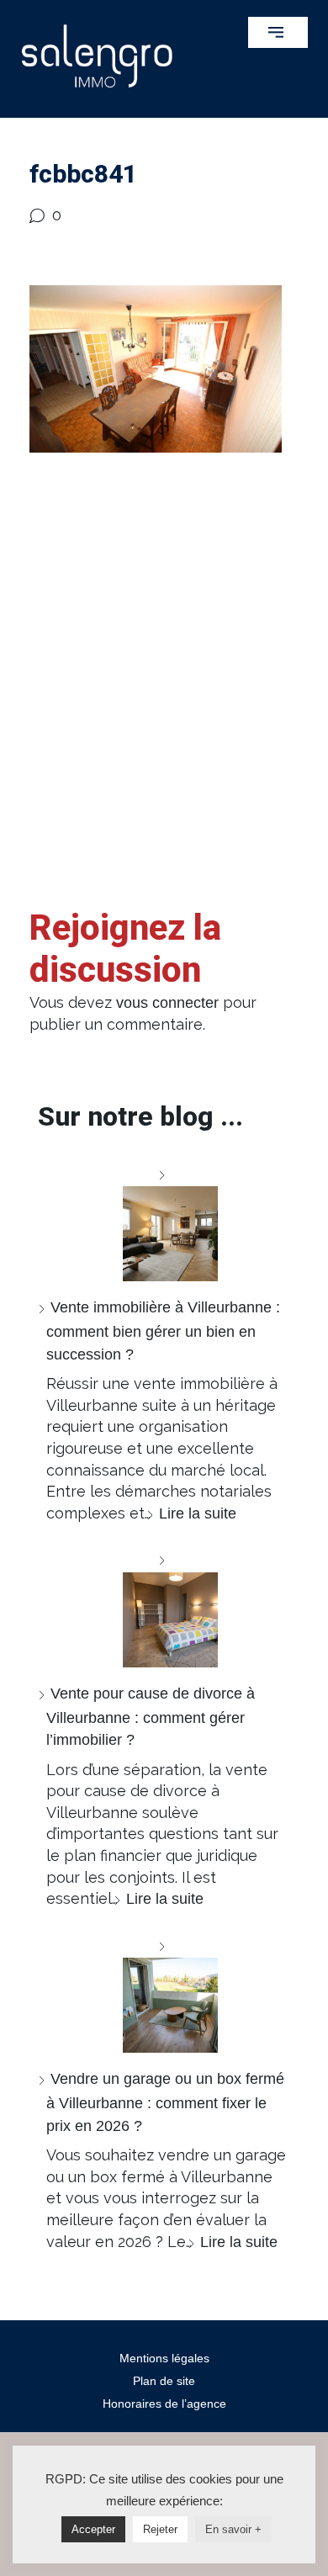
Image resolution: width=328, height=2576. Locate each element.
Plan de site (164, 2381)
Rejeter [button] (160, 2529)
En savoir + (233, 2529)
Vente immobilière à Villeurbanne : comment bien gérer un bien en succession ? (163, 1330)
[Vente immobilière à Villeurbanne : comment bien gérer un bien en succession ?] (164, 1223)
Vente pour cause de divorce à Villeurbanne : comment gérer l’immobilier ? (151, 1717)
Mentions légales (164, 2358)
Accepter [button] (93, 2529)
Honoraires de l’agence (164, 2404)
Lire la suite (198, 1513)
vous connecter (167, 1003)
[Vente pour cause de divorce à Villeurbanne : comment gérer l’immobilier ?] (164, 1608)
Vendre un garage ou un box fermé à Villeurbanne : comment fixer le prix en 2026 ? (165, 2102)
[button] (278, 32)
